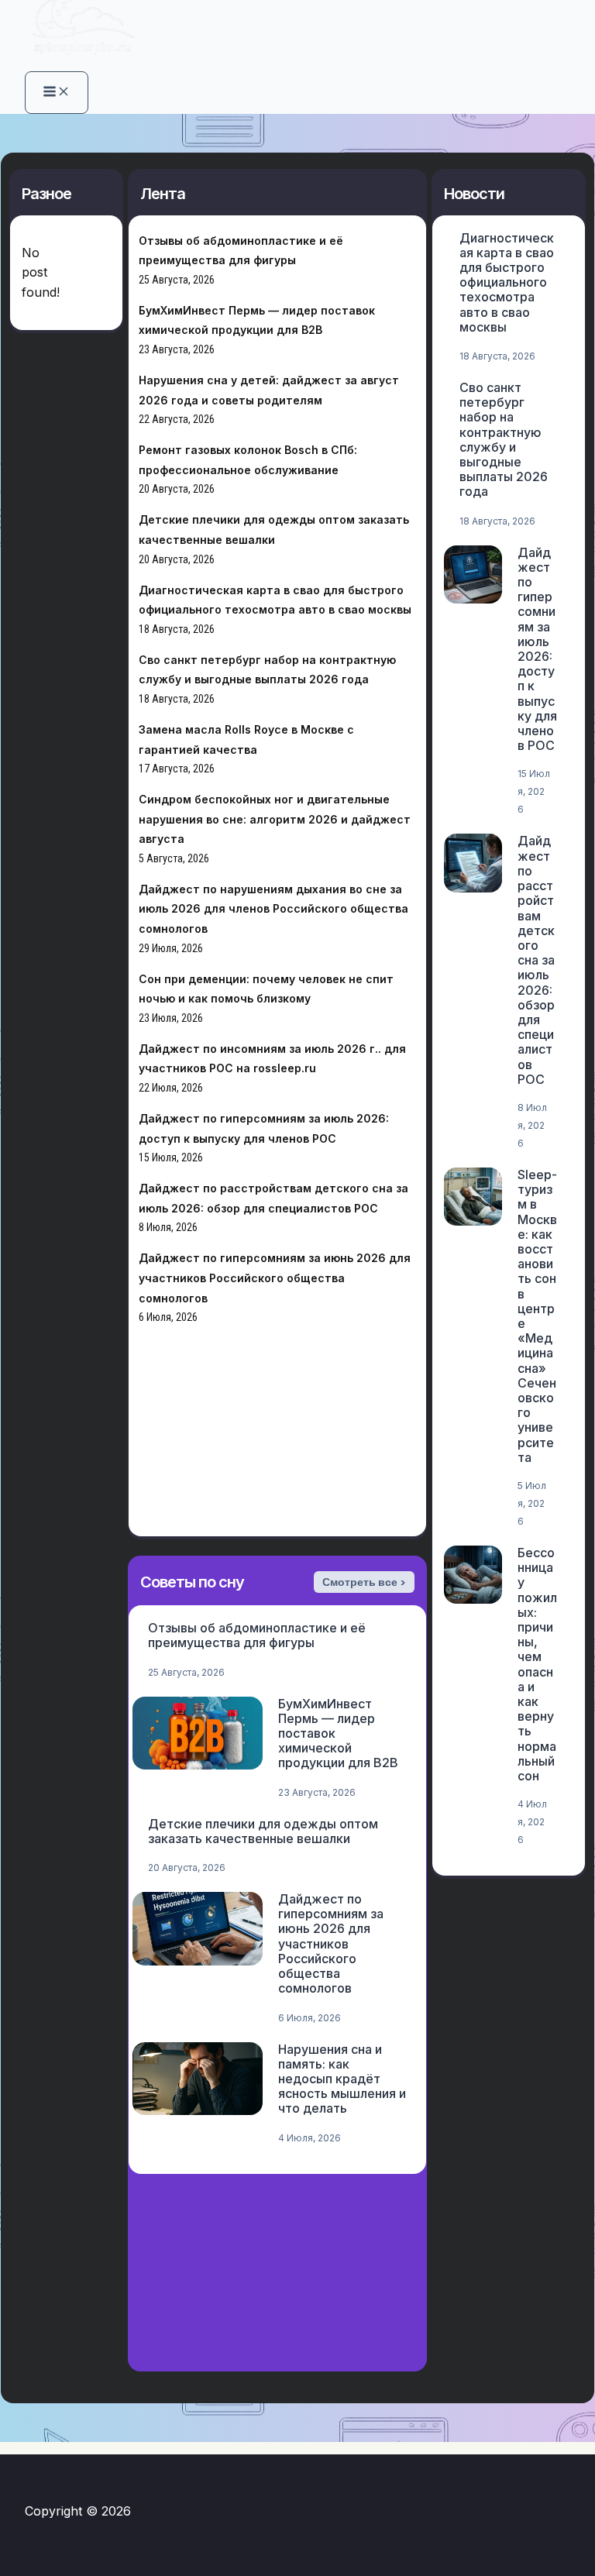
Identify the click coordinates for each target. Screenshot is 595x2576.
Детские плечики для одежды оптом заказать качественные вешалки (263, 1831)
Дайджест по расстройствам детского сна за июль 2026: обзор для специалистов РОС (536, 960)
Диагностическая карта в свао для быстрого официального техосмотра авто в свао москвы (507, 282)
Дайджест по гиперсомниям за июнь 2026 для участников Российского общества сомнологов (275, 1278)
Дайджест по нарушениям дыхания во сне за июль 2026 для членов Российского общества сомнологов (273, 909)
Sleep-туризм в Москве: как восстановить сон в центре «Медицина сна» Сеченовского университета (537, 1316)
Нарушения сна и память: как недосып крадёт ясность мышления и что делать (342, 2079)
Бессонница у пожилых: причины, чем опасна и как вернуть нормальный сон (537, 1664)
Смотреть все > (364, 1582)
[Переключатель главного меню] (57, 93)
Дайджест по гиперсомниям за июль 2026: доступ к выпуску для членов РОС (537, 649)
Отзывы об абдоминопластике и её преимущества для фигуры (257, 1635)
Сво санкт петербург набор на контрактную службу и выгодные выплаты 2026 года (504, 439)
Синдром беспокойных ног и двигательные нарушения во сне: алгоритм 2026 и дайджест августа (275, 819)
